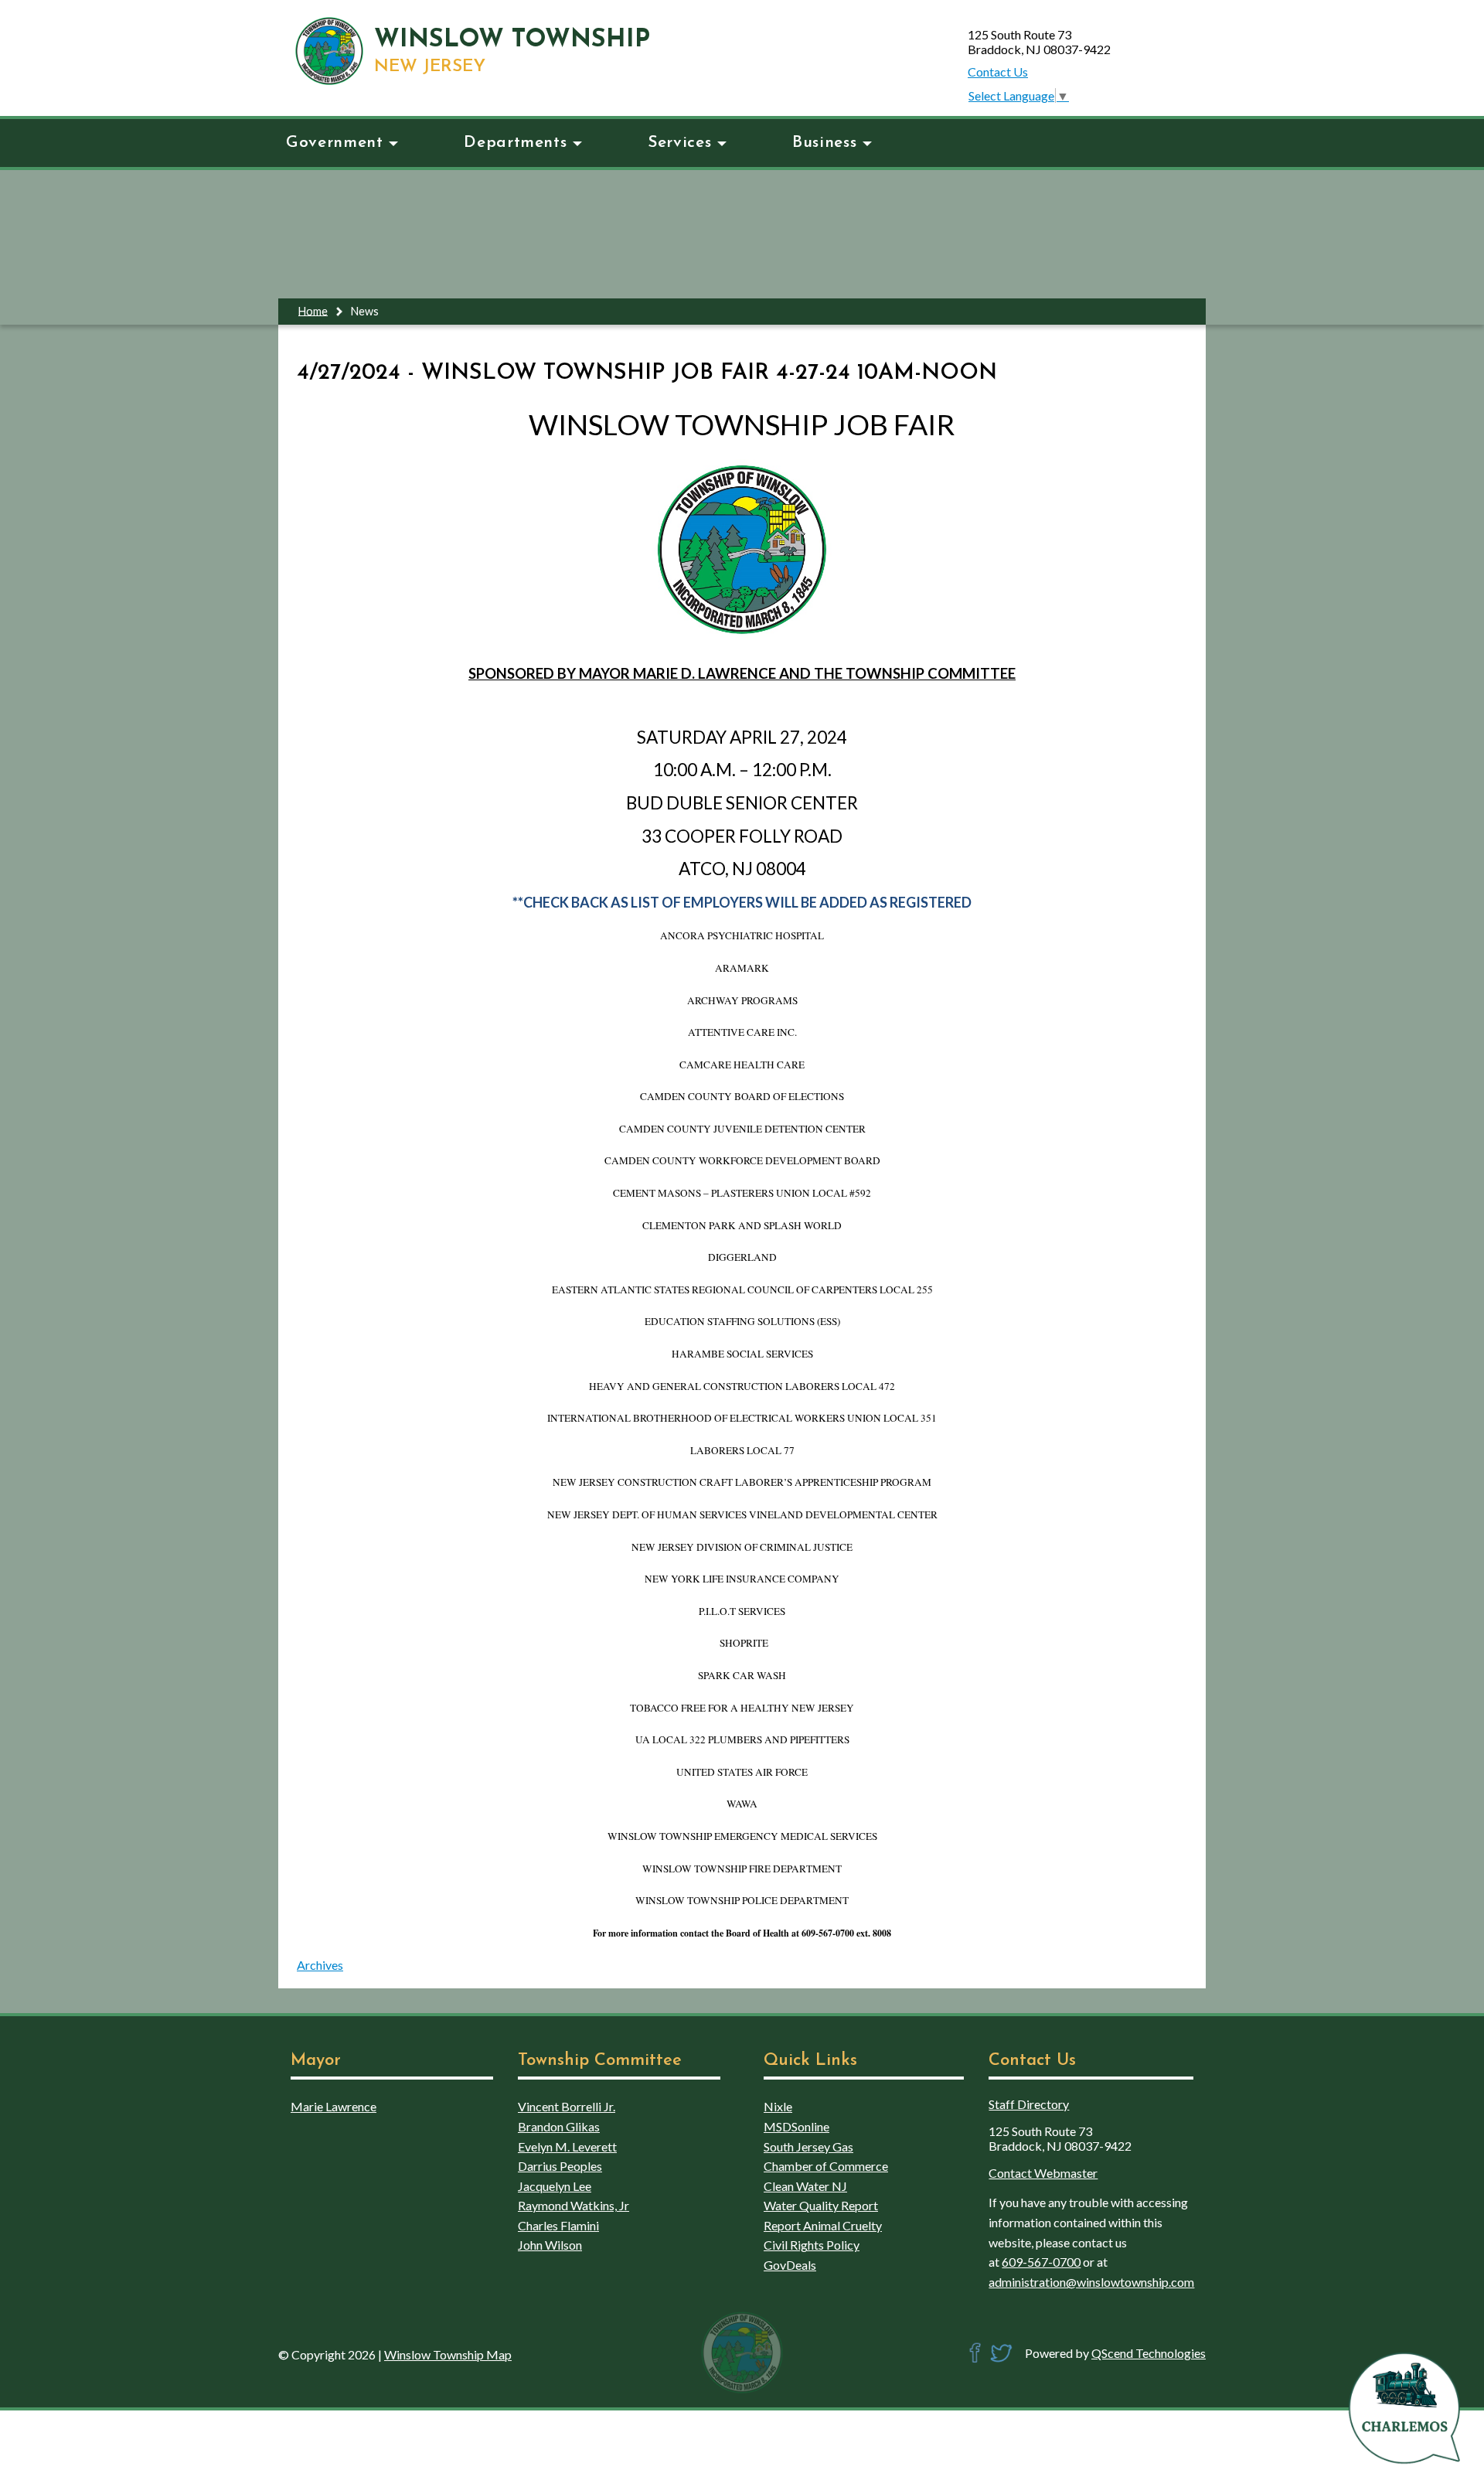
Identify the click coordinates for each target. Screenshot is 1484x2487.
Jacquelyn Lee (555, 2186)
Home (313, 310)
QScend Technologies (1149, 2353)
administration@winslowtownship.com (1091, 2282)
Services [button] (679, 143)
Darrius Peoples (560, 2166)
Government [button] (334, 143)
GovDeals (790, 2265)
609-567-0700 (1041, 2262)
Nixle (778, 2106)
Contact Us (998, 72)
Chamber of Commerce (826, 2166)
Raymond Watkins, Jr (574, 2205)
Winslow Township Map (448, 2354)
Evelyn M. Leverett (567, 2146)
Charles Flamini (558, 2225)
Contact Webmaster (1043, 2173)
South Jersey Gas (808, 2146)
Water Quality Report (821, 2205)
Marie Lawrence (334, 2106)
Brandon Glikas (559, 2126)
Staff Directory (1029, 2104)
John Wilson (550, 2245)
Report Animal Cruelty (823, 2225)
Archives (320, 1965)
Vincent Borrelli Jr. (567, 2106)
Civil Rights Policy (812, 2245)
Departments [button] (515, 143)
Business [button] (824, 143)
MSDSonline (796, 2126)
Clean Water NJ (805, 2186)
